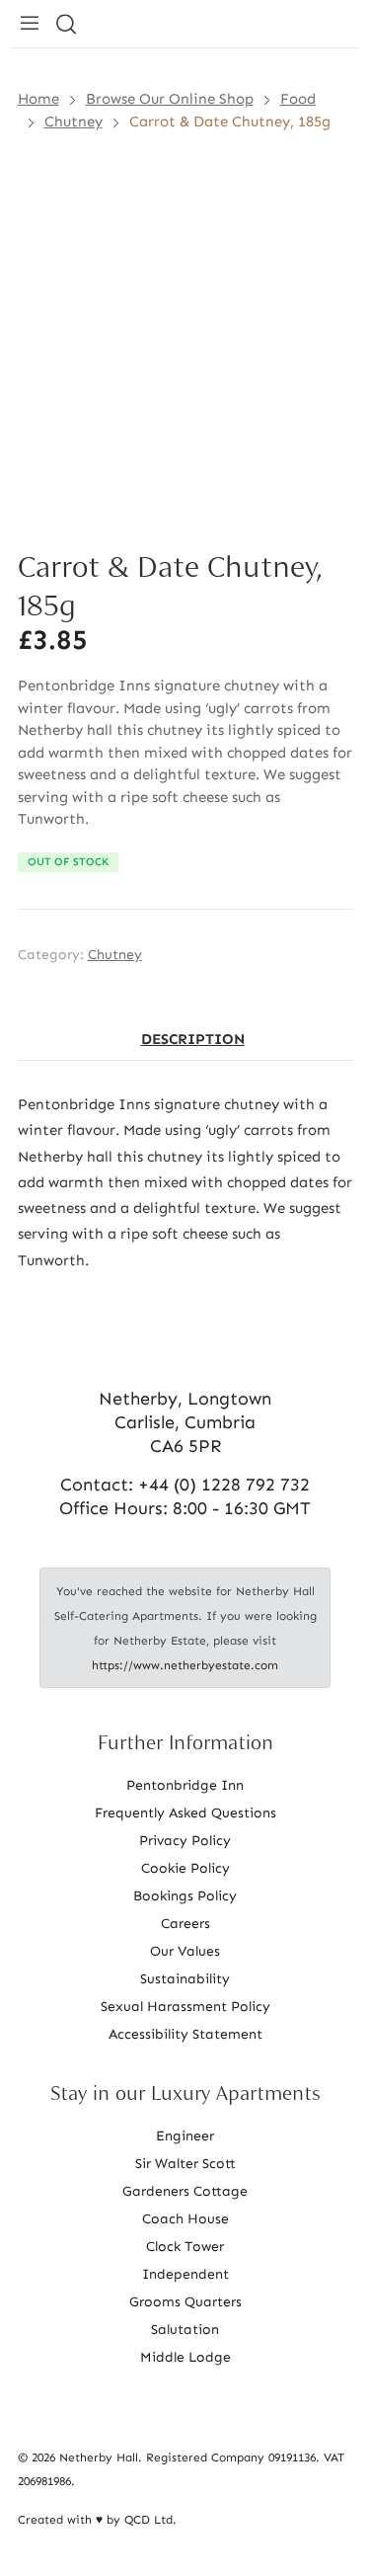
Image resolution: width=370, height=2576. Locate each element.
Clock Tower (185, 2247)
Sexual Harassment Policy (185, 2007)
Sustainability (185, 1979)
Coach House (185, 2219)
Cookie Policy (185, 1868)
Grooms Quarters (185, 2302)
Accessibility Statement (185, 2034)
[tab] (193, 1040)
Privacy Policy (185, 1841)
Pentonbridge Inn (185, 1785)
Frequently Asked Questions (185, 1813)
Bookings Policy (185, 1896)
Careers (185, 1924)
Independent (185, 2274)
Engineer (185, 2136)
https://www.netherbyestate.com (185, 1665)
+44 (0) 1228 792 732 (224, 1485)
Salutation (185, 2330)
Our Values (185, 1951)
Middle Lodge (185, 2357)
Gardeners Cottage (185, 2191)
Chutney (115, 955)
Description (193, 1039)
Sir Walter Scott (185, 2164)
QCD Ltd (148, 2520)
